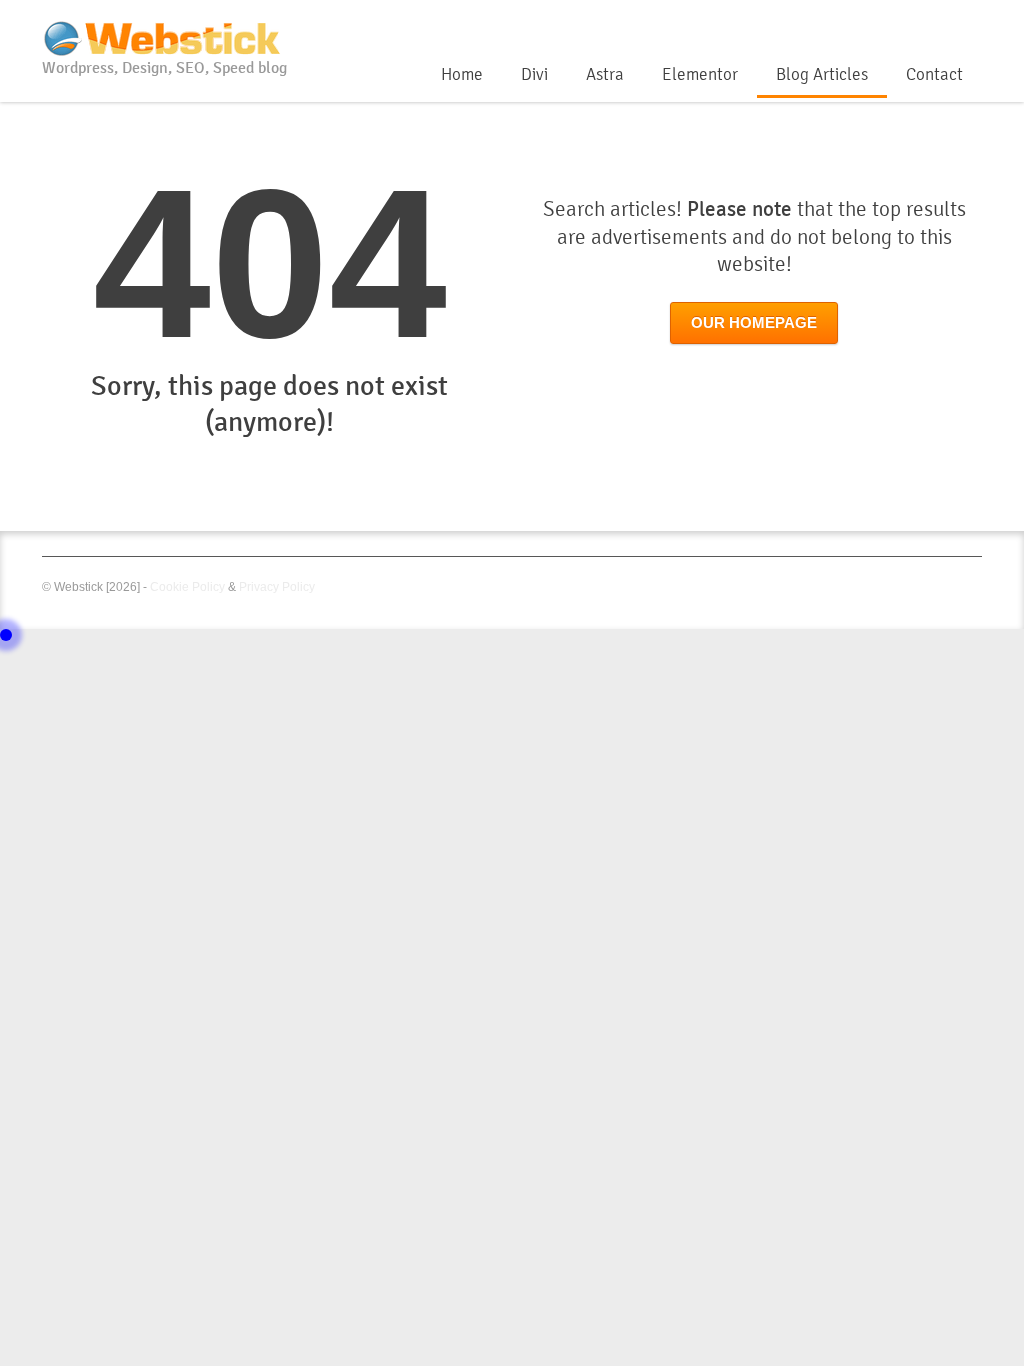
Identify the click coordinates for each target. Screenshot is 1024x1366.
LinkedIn (970, 24)
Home (462, 74)
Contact (934, 74)
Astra (605, 74)
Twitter (937, 24)
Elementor (700, 74)
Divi (534, 74)
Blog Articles (822, 74)
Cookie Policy (187, 586)
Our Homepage (754, 323)
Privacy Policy (277, 586)
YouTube (904, 24)
